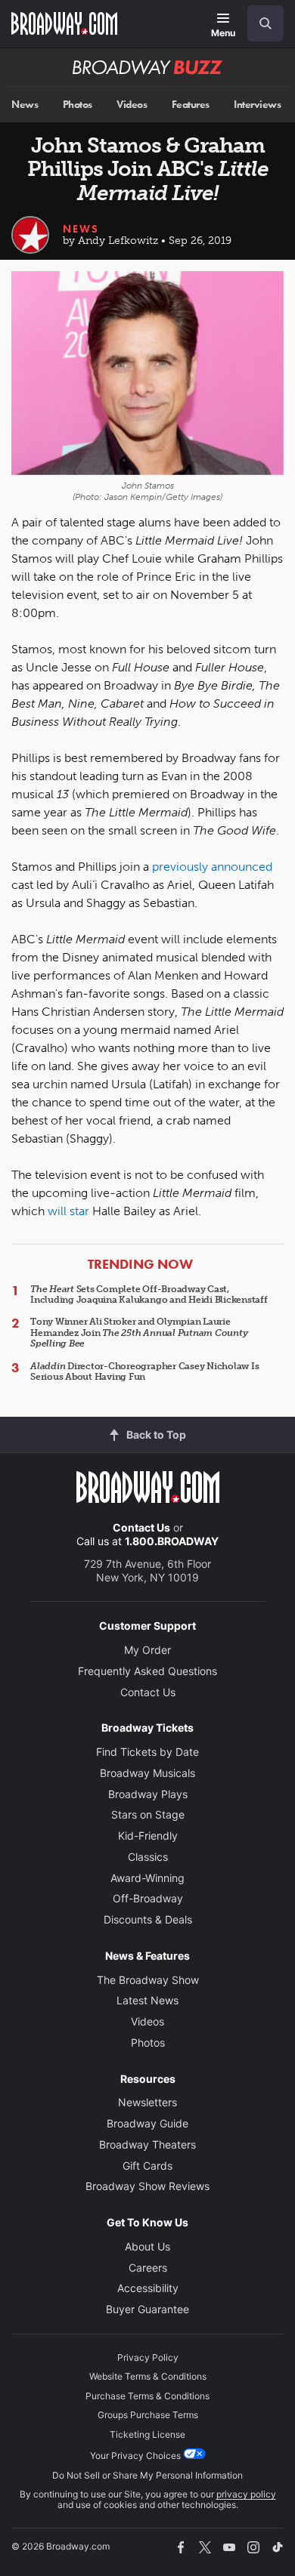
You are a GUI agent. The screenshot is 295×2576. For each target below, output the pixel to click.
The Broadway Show (148, 1980)
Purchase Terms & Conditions (147, 2396)
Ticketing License (147, 2434)
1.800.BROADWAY (172, 1541)
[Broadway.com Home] (64, 23)
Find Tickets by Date (147, 1752)
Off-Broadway (148, 1898)
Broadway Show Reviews (147, 2186)
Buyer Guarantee (147, 2309)
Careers (148, 2267)
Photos (78, 105)
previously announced (212, 867)
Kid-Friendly (148, 1836)
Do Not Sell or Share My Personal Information (147, 2475)
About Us (147, 2246)
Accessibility (148, 2288)
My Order (147, 1650)
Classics (148, 1857)
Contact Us (141, 1527)
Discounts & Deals (148, 1919)
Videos (132, 105)
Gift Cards (147, 2166)
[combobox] (259, 23)
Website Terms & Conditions (148, 2376)
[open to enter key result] (265, 23)
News (25, 105)
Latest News (147, 2000)
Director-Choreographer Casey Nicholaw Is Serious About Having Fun (145, 1371)
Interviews (257, 105)
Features (191, 105)
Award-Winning (147, 1878)
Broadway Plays (148, 1794)
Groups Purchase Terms (148, 2415)
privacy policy (246, 2494)
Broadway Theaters (147, 2144)
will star (68, 1211)
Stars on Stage (148, 1814)
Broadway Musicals (147, 1773)
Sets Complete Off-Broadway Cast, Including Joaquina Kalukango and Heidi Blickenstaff (149, 1294)
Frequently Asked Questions (147, 1671)
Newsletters (147, 2102)
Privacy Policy (148, 2357)
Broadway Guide (147, 2123)
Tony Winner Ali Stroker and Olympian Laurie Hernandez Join (139, 1333)
